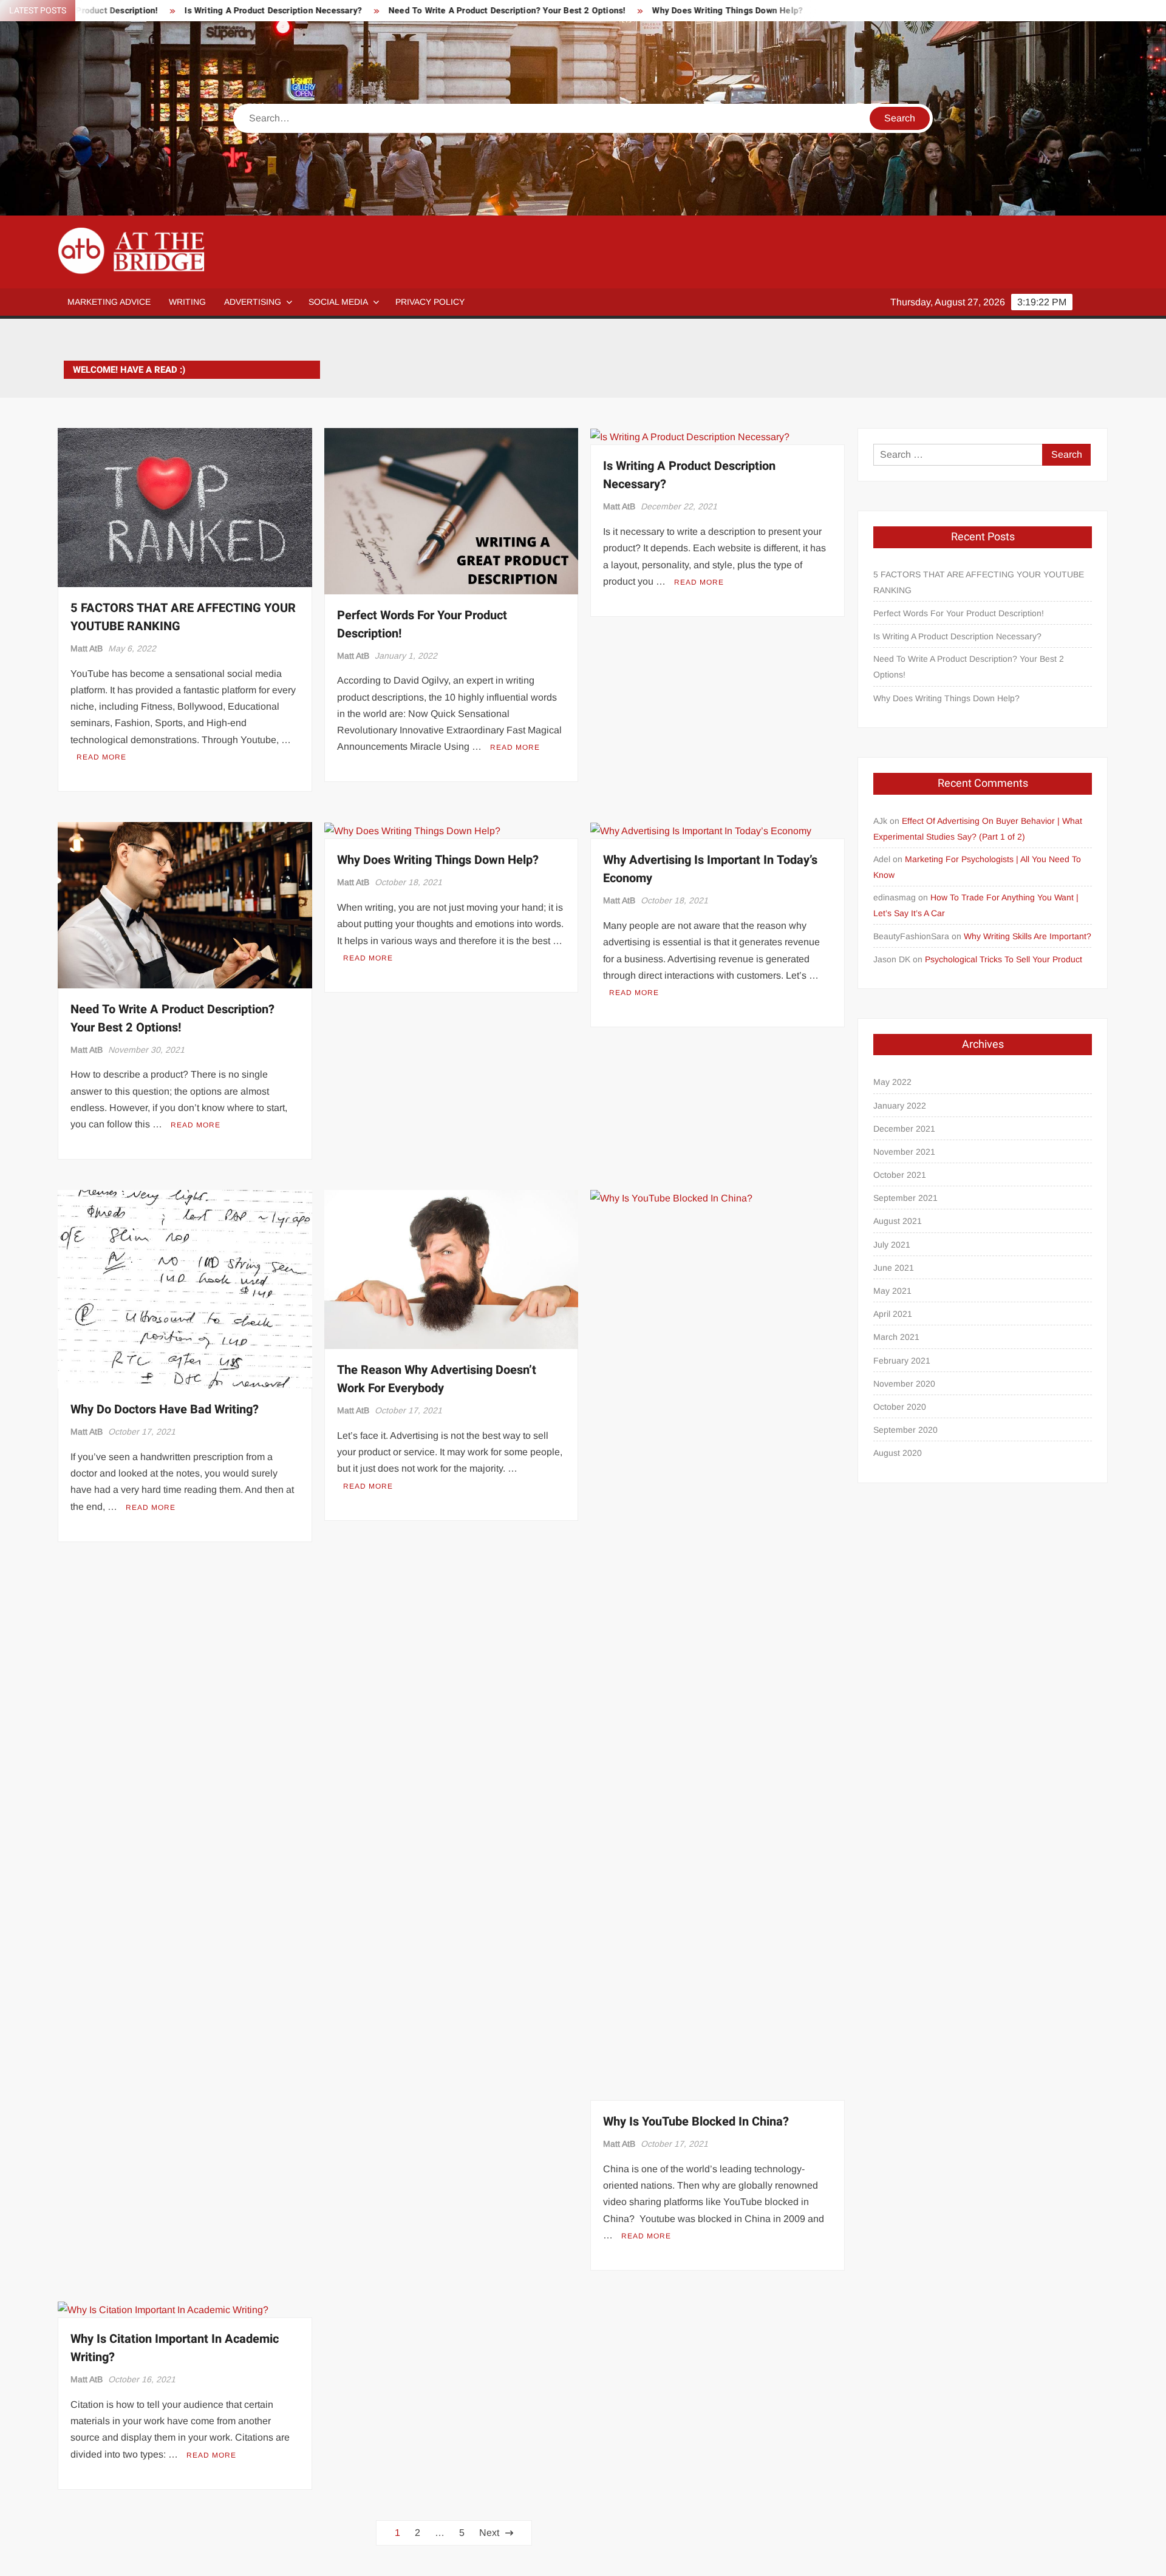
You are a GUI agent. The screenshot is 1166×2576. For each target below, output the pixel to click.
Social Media (338, 302)
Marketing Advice (109, 302)
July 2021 (892, 1245)
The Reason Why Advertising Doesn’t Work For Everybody (437, 1379)
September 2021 (905, 1198)
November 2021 (904, 1152)
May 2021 (892, 1291)
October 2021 (900, 1175)
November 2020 (904, 1384)
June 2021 (894, 1268)
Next (489, 2533)
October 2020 (900, 1407)
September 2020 (905, 1430)
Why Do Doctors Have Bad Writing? (165, 1409)
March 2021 (896, 1337)
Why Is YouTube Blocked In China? (696, 2122)
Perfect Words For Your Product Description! (959, 613)
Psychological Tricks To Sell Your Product (1004, 959)
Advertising (253, 302)
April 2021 (893, 1314)
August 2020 (898, 1453)
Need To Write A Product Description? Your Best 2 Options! (414, 11)
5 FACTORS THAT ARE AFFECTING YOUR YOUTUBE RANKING (979, 582)
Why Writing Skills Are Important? (1028, 936)
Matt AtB (87, 648)
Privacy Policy (430, 302)
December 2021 (904, 1129)
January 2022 (900, 1106)
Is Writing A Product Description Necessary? (180, 11)
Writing (187, 302)
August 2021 (898, 1221)
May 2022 (892, 1082)
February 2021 (902, 1361)
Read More (101, 757)
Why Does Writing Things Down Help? (634, 11)
